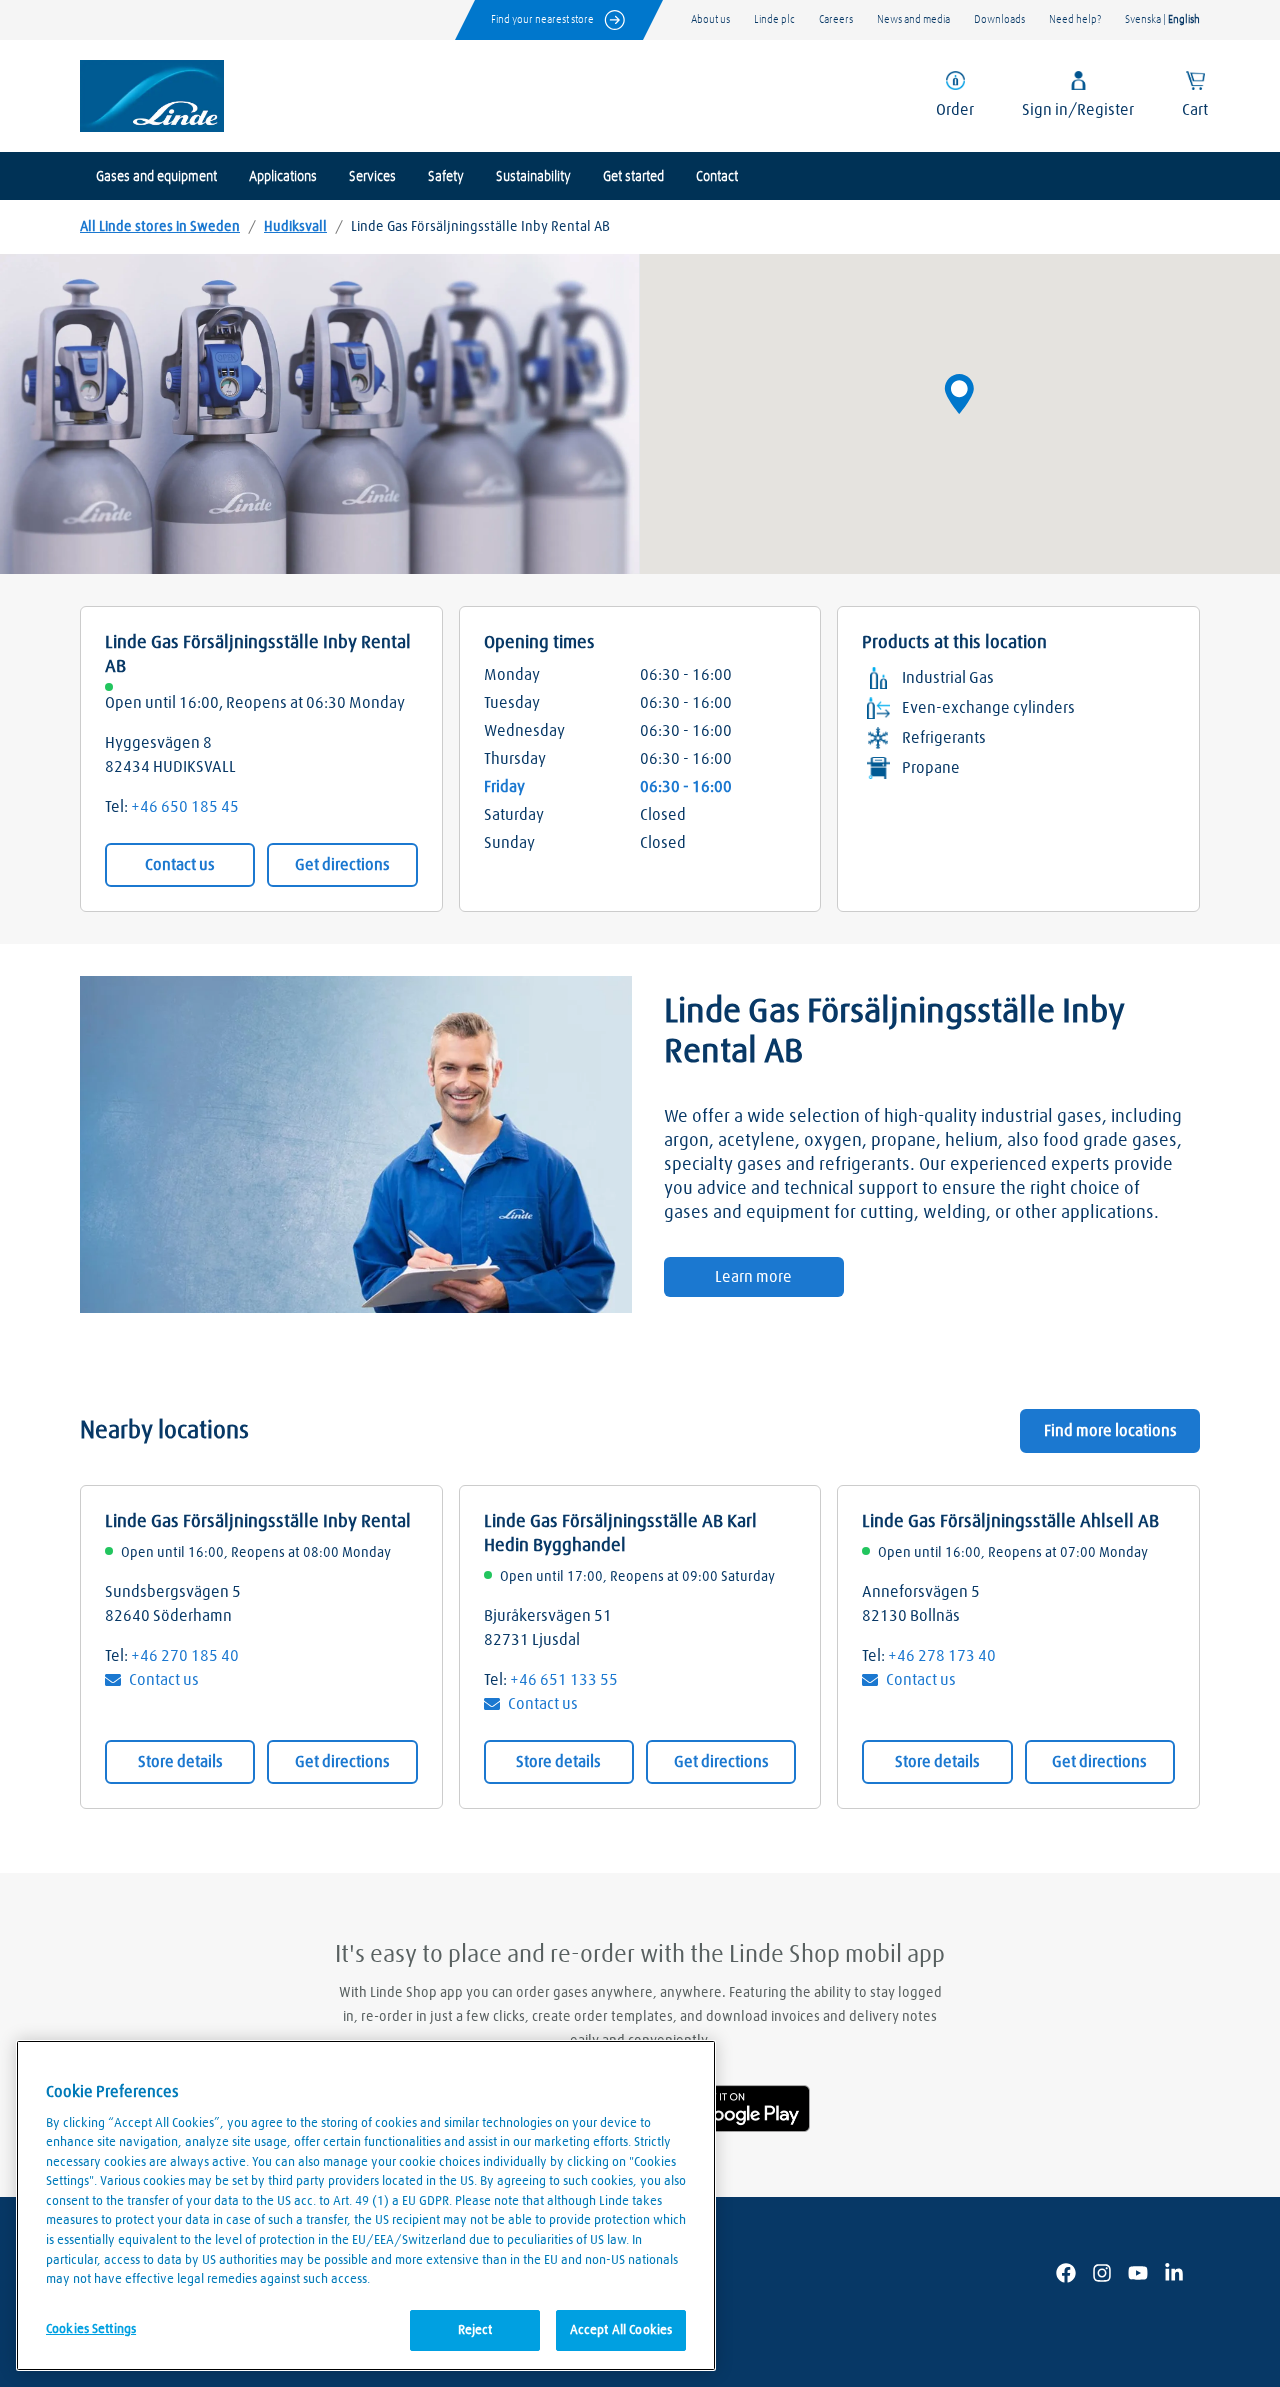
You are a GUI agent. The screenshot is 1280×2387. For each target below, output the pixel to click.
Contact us (180, 865)
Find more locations (1110, 1431)
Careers (836, 19)
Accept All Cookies (621, 2329)
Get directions (342, 865)
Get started (633, 177)
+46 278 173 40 (942, 1656)
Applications (283, 177)
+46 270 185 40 (185, 1656)
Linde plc (774, 19)
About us (710, 19)
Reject (475, 2329)
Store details (180, 1762)
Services (372, 177)
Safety (446, 177)
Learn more (753, 1277)
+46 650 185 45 (185, 807)
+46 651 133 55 (564, 1680)
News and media (913, 19)
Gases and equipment (156, 177)
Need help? (1075, 19)
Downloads (999, 19)
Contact (717, 177)
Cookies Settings (91, 2328)
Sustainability (533, 177)
